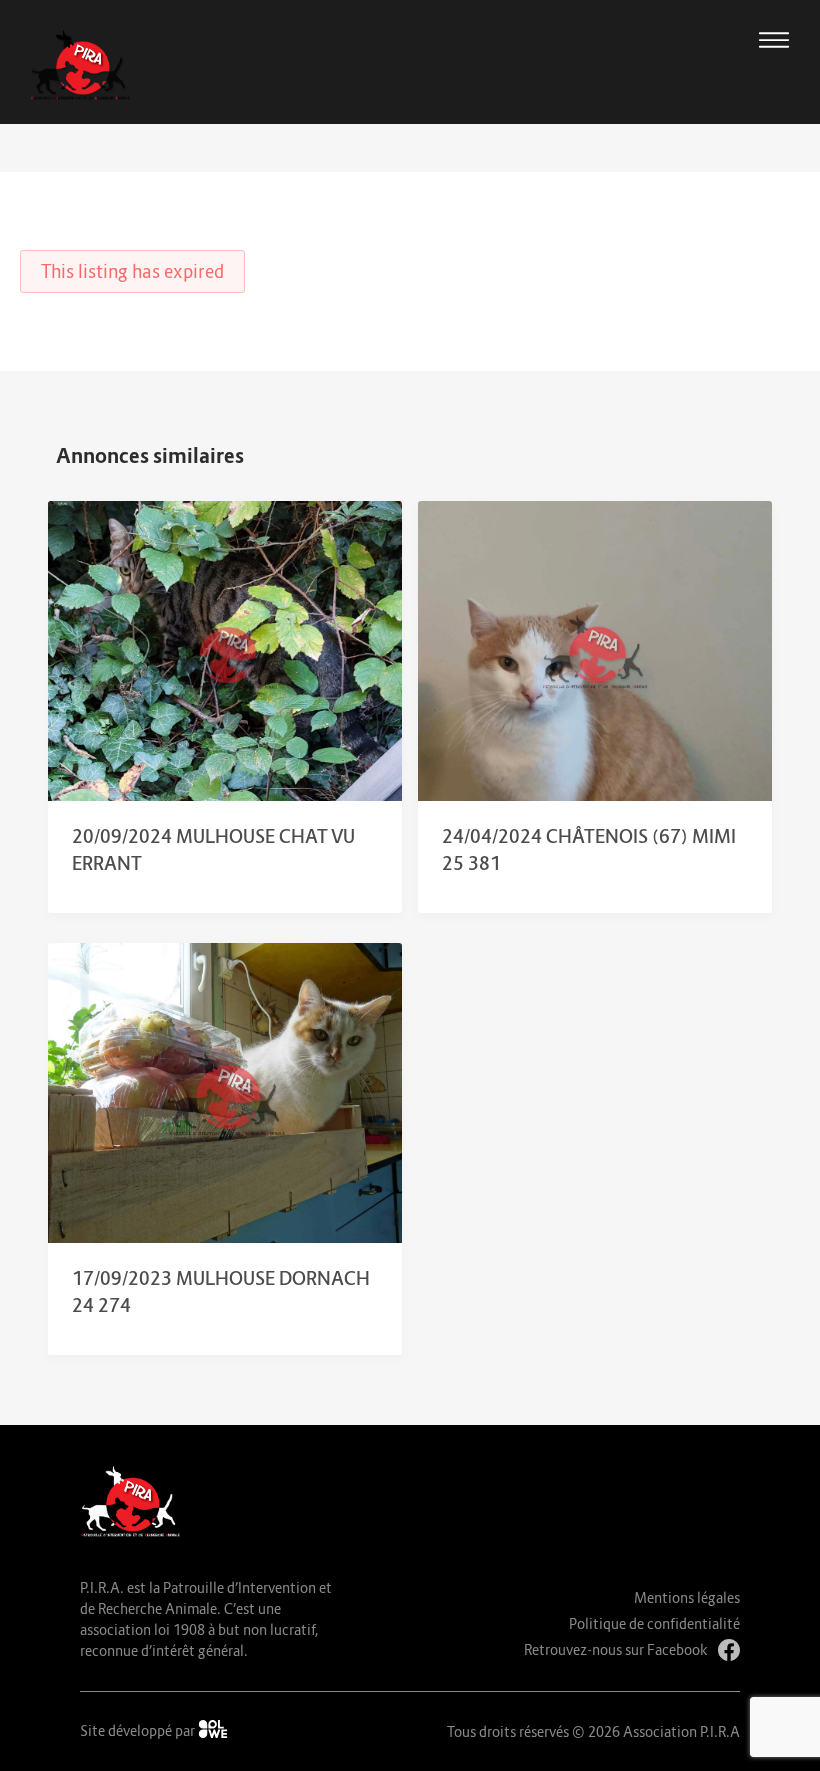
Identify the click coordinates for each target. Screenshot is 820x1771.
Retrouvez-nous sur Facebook (616, 1649)
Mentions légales (687, 1597)
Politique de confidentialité (654, 1623)
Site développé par (139, 1730)
